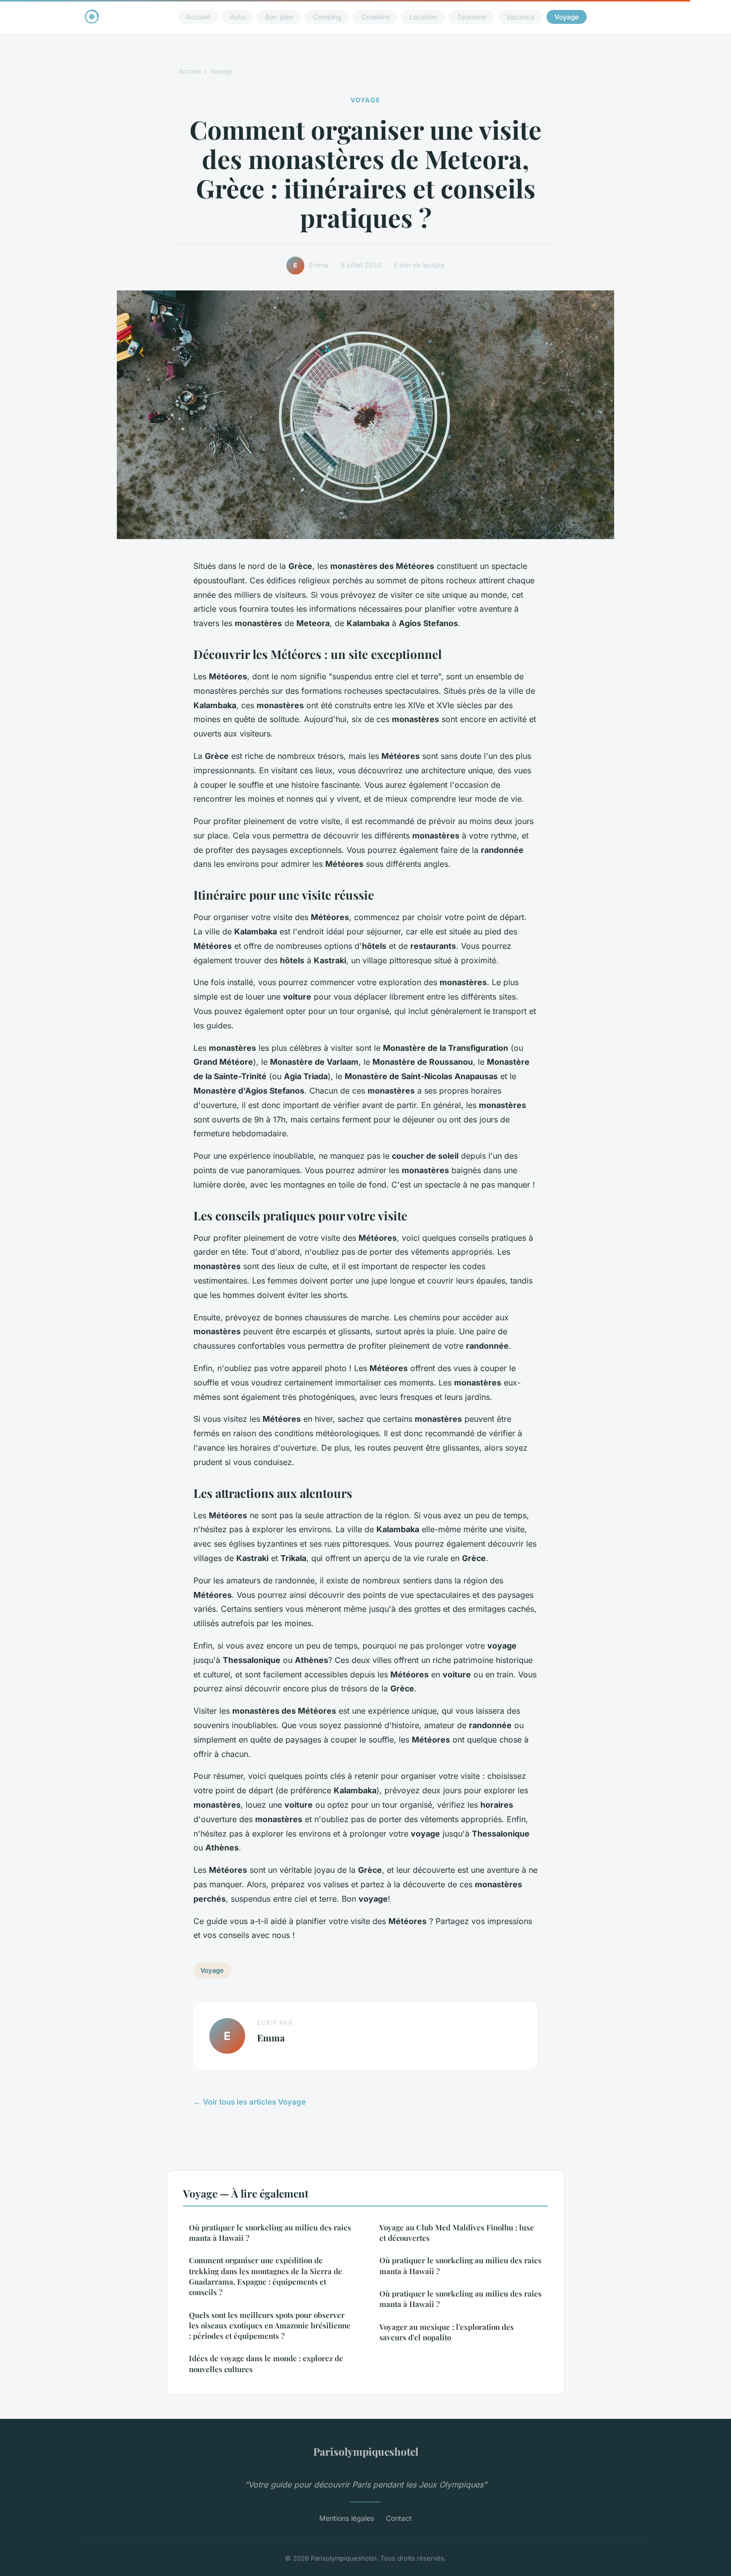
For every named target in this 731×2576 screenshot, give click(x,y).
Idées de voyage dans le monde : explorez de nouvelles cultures (266, 2363)
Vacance (520, 17)
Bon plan (279, 17)
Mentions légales (347, 2518)
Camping (327, 17)
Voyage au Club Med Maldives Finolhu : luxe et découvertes (457, 2233)
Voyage (567, 17)
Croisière (375, 17)
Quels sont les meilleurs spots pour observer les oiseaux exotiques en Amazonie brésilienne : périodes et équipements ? (270, 2326)
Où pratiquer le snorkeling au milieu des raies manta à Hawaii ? (270, 2233)
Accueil (198, 17)
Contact (399, 2518)
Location (423, 17)
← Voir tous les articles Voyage (250, 2102)
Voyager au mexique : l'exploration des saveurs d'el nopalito (447, 2332)
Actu (237, 17)
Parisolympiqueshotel (366, 2451)
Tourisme (472, 17)
